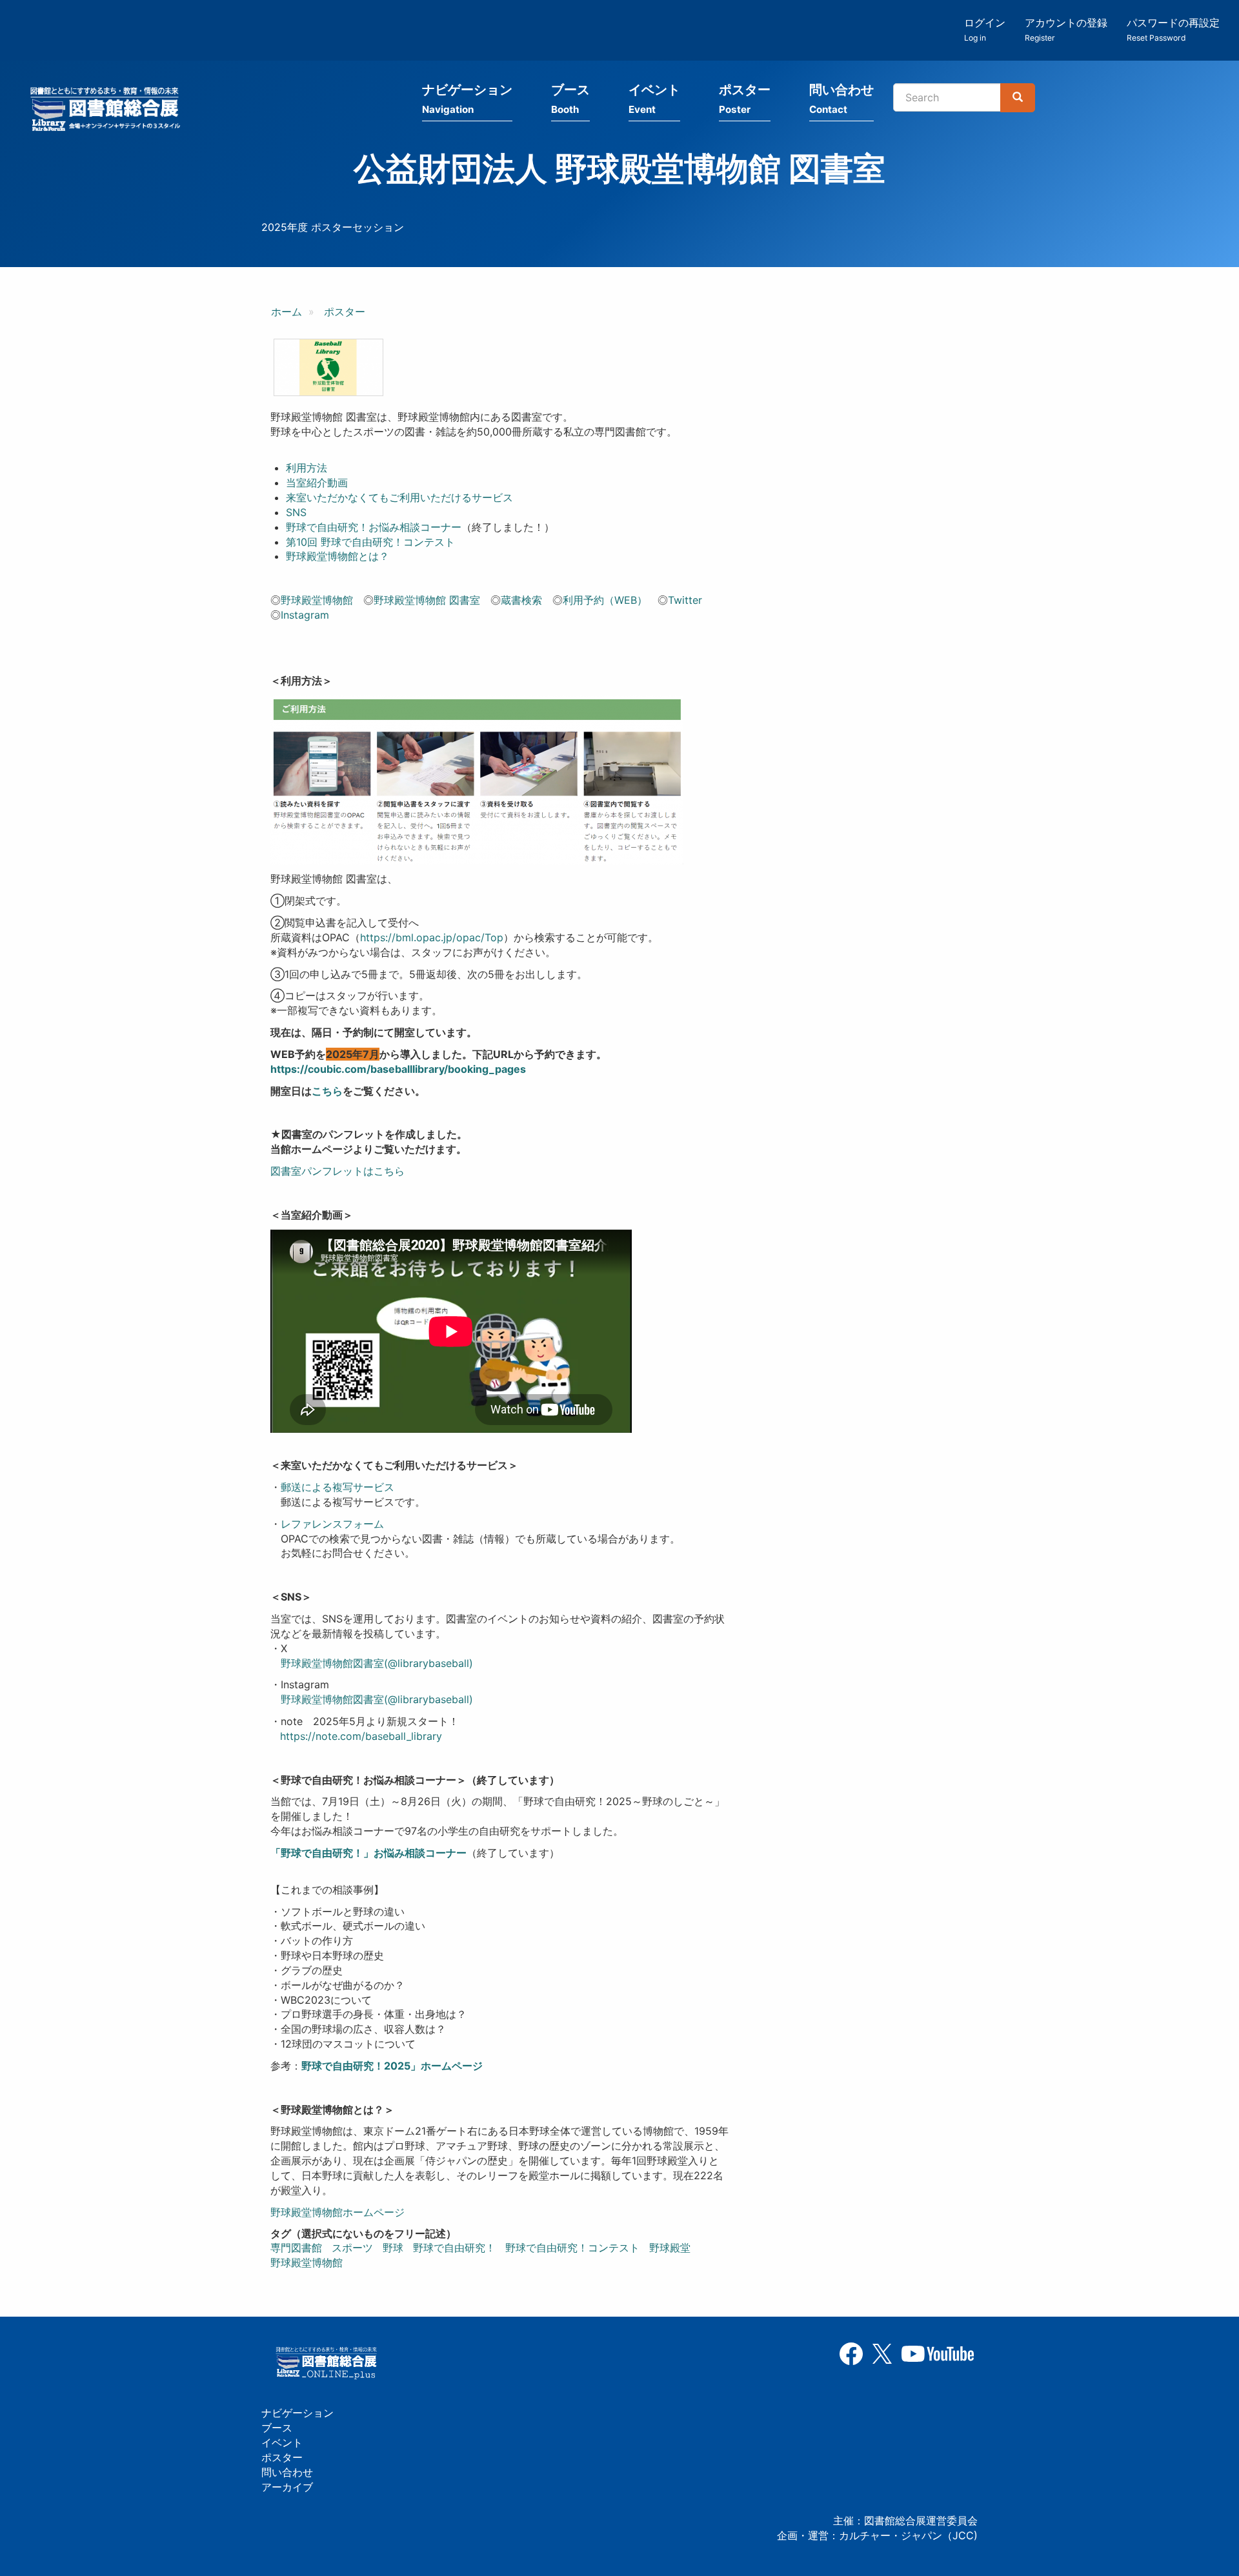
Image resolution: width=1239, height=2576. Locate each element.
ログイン (985, 29)
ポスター (745, 99)
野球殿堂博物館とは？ (337, 556)
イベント (654, 99)
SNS (296, 512)
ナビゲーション (467, 99)
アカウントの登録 (1066, 29)
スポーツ (352, 2248)
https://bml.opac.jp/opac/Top (432, 937)
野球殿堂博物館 (317, 600)
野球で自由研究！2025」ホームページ (392, 2066)
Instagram (305, 615)
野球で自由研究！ (454, 2248)
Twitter (685, 600)
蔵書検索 (521, 600)
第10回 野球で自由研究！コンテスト (370, 542)
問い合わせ (841, 99)
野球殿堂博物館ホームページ (337, 2212)
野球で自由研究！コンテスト (572, 2248)
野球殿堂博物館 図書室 (427, 600)
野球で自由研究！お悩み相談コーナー (374, 527)
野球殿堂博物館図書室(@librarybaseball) (377, 1663)
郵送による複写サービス (337, 1487)
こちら (327, 1091)
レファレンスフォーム (332, 1524)
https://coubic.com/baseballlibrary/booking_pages (398, 1069)
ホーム (287, 312)
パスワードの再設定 (1173, 29)
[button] (328, 367)
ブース (570, 99)
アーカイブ (287, 2487)
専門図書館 (296, 2248)
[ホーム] (109, 111)
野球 (393, 2248)
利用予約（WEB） (605, 600)
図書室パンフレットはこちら (337, 1171)
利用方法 (307, 468)
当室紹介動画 (317, 483)
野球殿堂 (670, 2248)
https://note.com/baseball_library (361, 1736)
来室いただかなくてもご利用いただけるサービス (399, 497)
